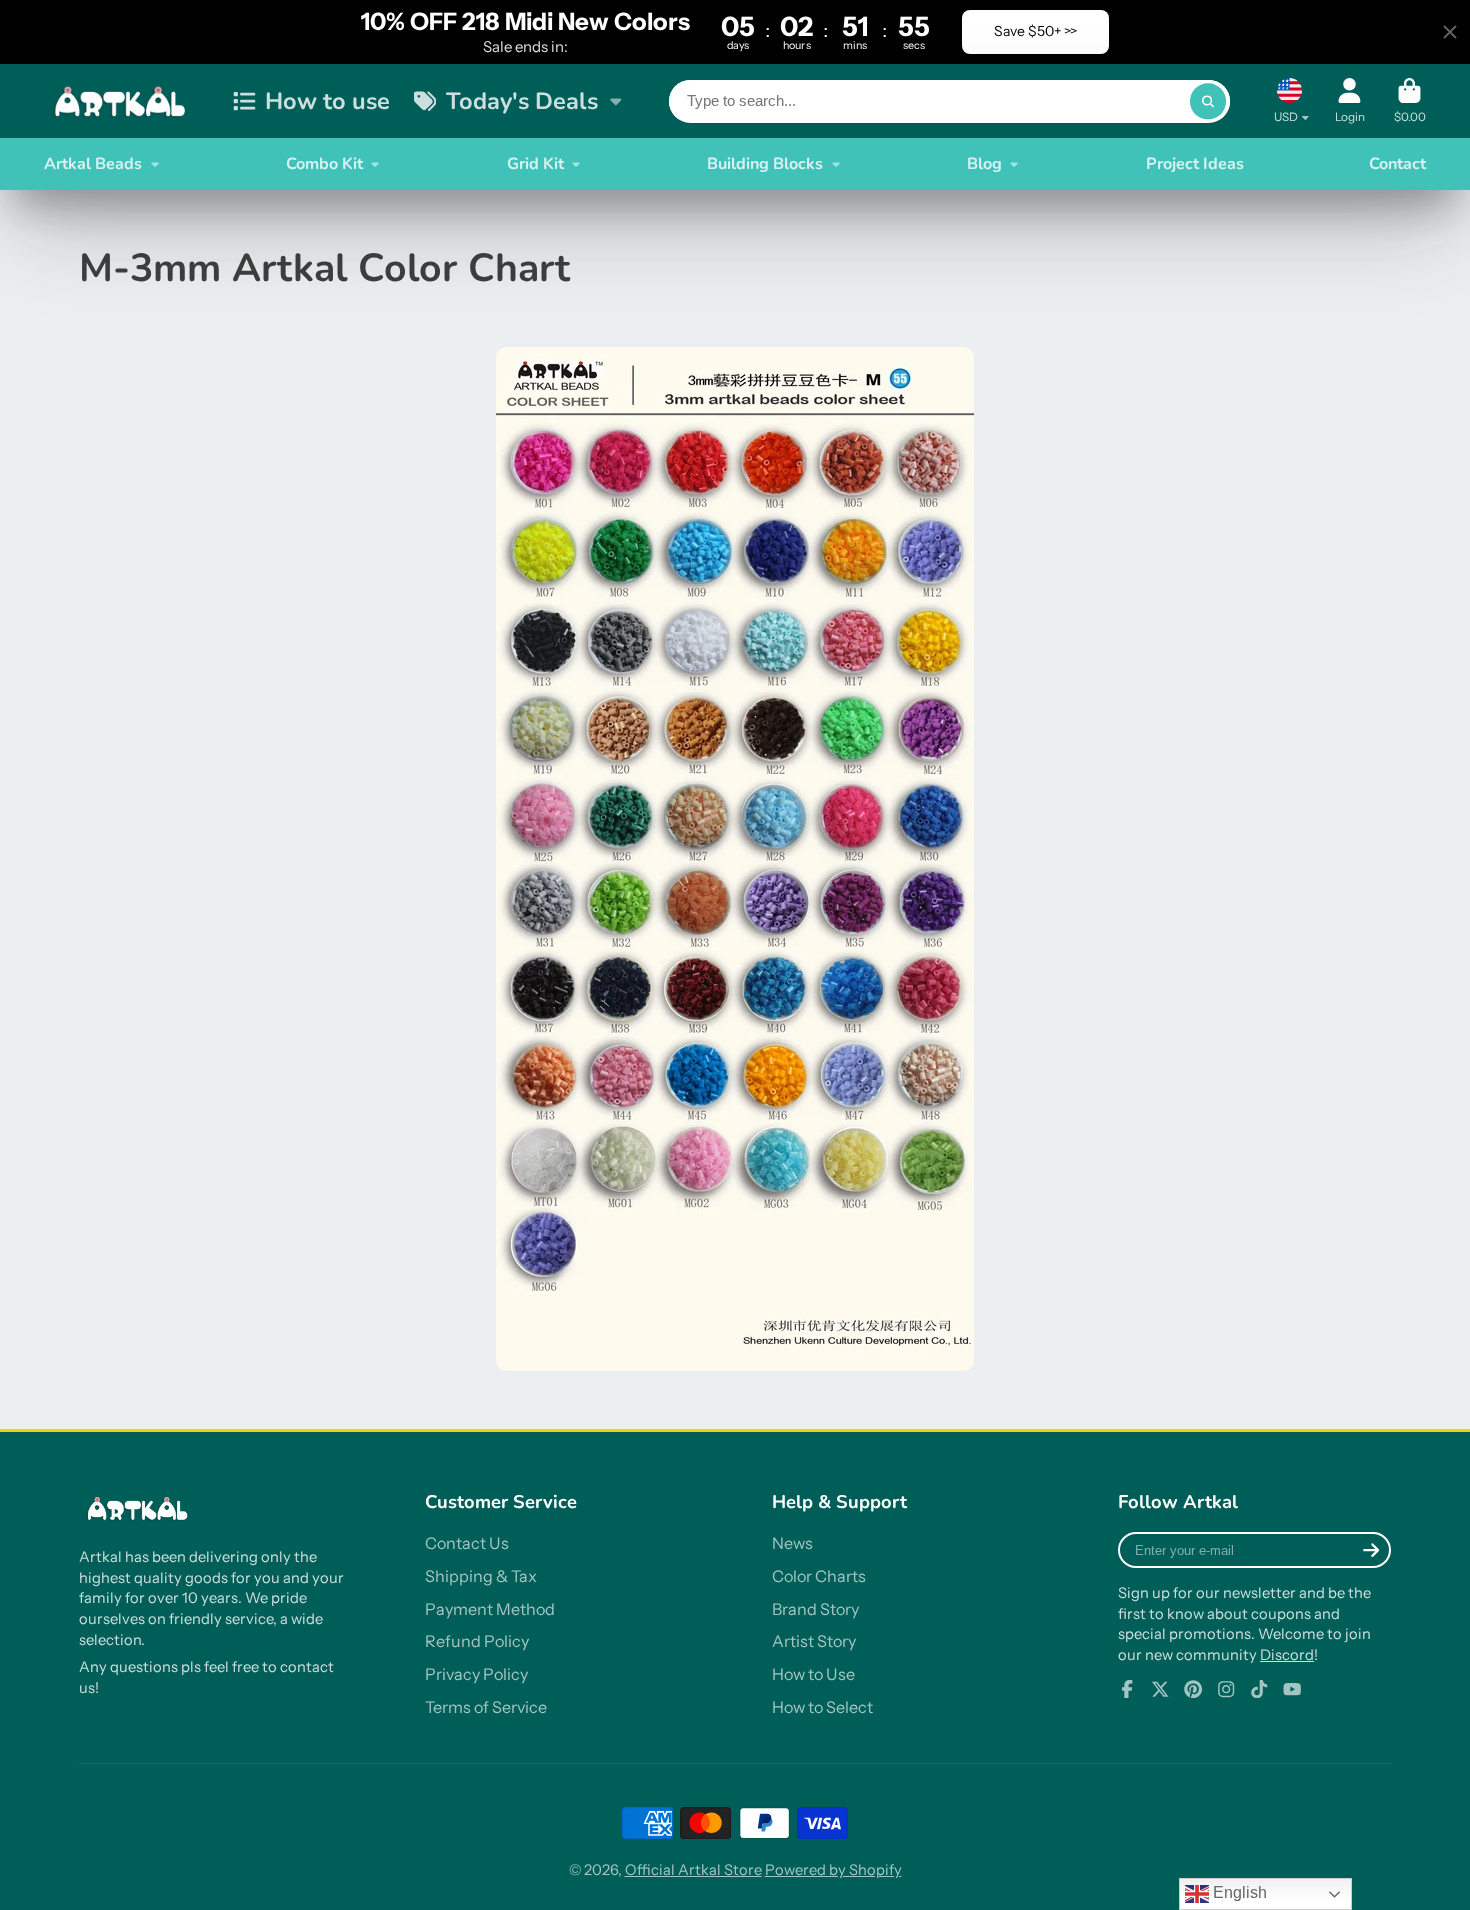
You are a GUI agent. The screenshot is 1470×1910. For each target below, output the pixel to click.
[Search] (1207, 101)
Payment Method (490, 1609)
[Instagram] (1226, 1689)
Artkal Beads (93, 164)
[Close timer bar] (1450, 32)
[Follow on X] (1160, 1689)
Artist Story (814, 1641)
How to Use (813, 1674)
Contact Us (467, 1543)
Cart (1410, 101)
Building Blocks (765, 164)
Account (1350, 101)
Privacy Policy (476, 1674)
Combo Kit (324, 164)
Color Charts (819, 1576)
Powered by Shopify (833, 1870)
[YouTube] (1292, 1689)
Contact (1397, 164)
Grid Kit (535, 164)
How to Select (822, 1707)
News (792, 1543)
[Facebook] (1127, 1689)
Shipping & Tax (481, 1576)
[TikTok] (1259, 1689)
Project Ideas (1195, 164)
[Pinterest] (1193, 1689)
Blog (984, 164)
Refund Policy (477, 1641)
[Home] (124, 101)
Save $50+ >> (1035, 31)
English (1238, 1892)
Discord (1287, 1655)
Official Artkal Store (693, 1870)
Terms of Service (486, 1707)
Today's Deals (522, 101)
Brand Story (815, 1609)
